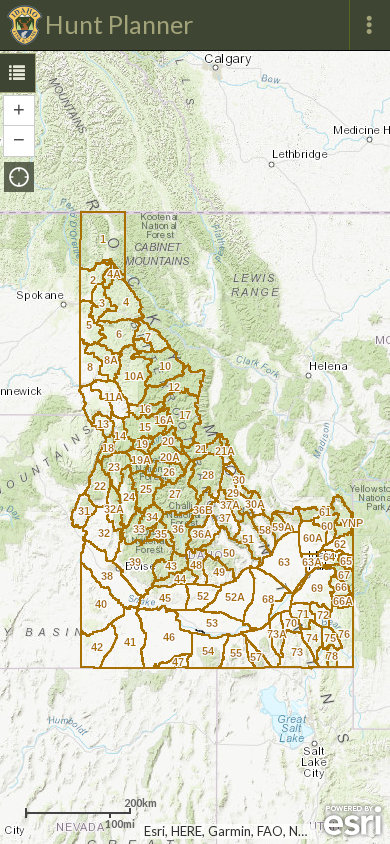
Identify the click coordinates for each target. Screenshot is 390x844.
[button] (19, 177)
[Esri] (352, 821)
